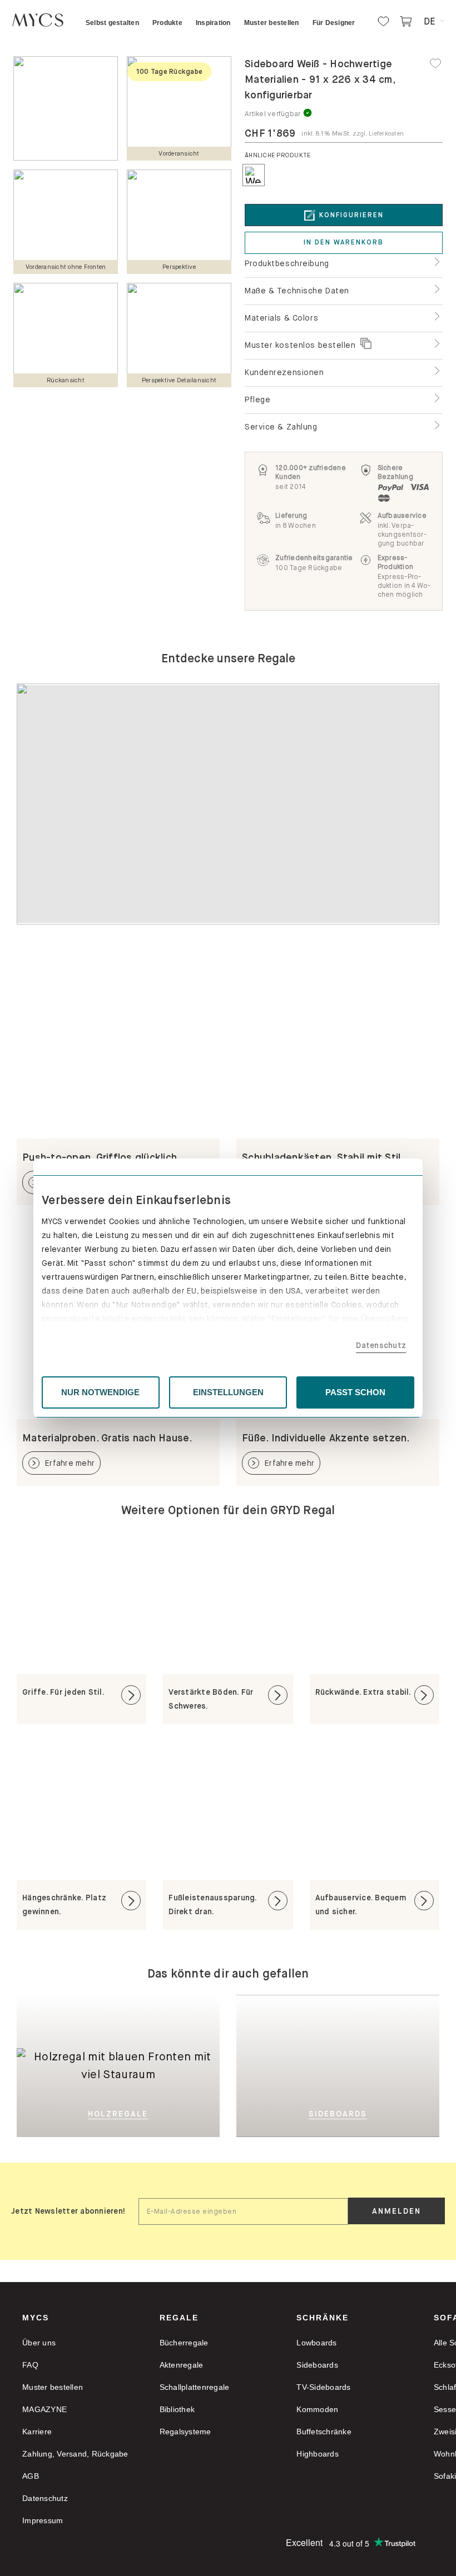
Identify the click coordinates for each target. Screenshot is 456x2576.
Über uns (39, 2343)
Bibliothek (177, 2409)
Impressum (43, 2520)
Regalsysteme (185, 2432)
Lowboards (316, 2343)
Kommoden (317, 2409)
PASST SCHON (355, 1392)
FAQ (30, 2365)
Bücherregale (184, 2343)
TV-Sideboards (323, 2387)
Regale (179, 2318)
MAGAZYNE (44, 2409)
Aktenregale (182, 2365)
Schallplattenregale (195, 2387)
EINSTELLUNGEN (228, 1392)
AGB (31, 2476)
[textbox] (243, 2211)
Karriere (37, 2432)
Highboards (318, 2454)
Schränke (323, 2318)
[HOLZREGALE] (118, 2012)
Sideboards (317, 2365)
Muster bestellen (53, 2387)
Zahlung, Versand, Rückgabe (75, 2454)
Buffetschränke (324, 2432)
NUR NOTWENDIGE (100, 1392)
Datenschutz (381, 1345)
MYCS (36, 2318)
